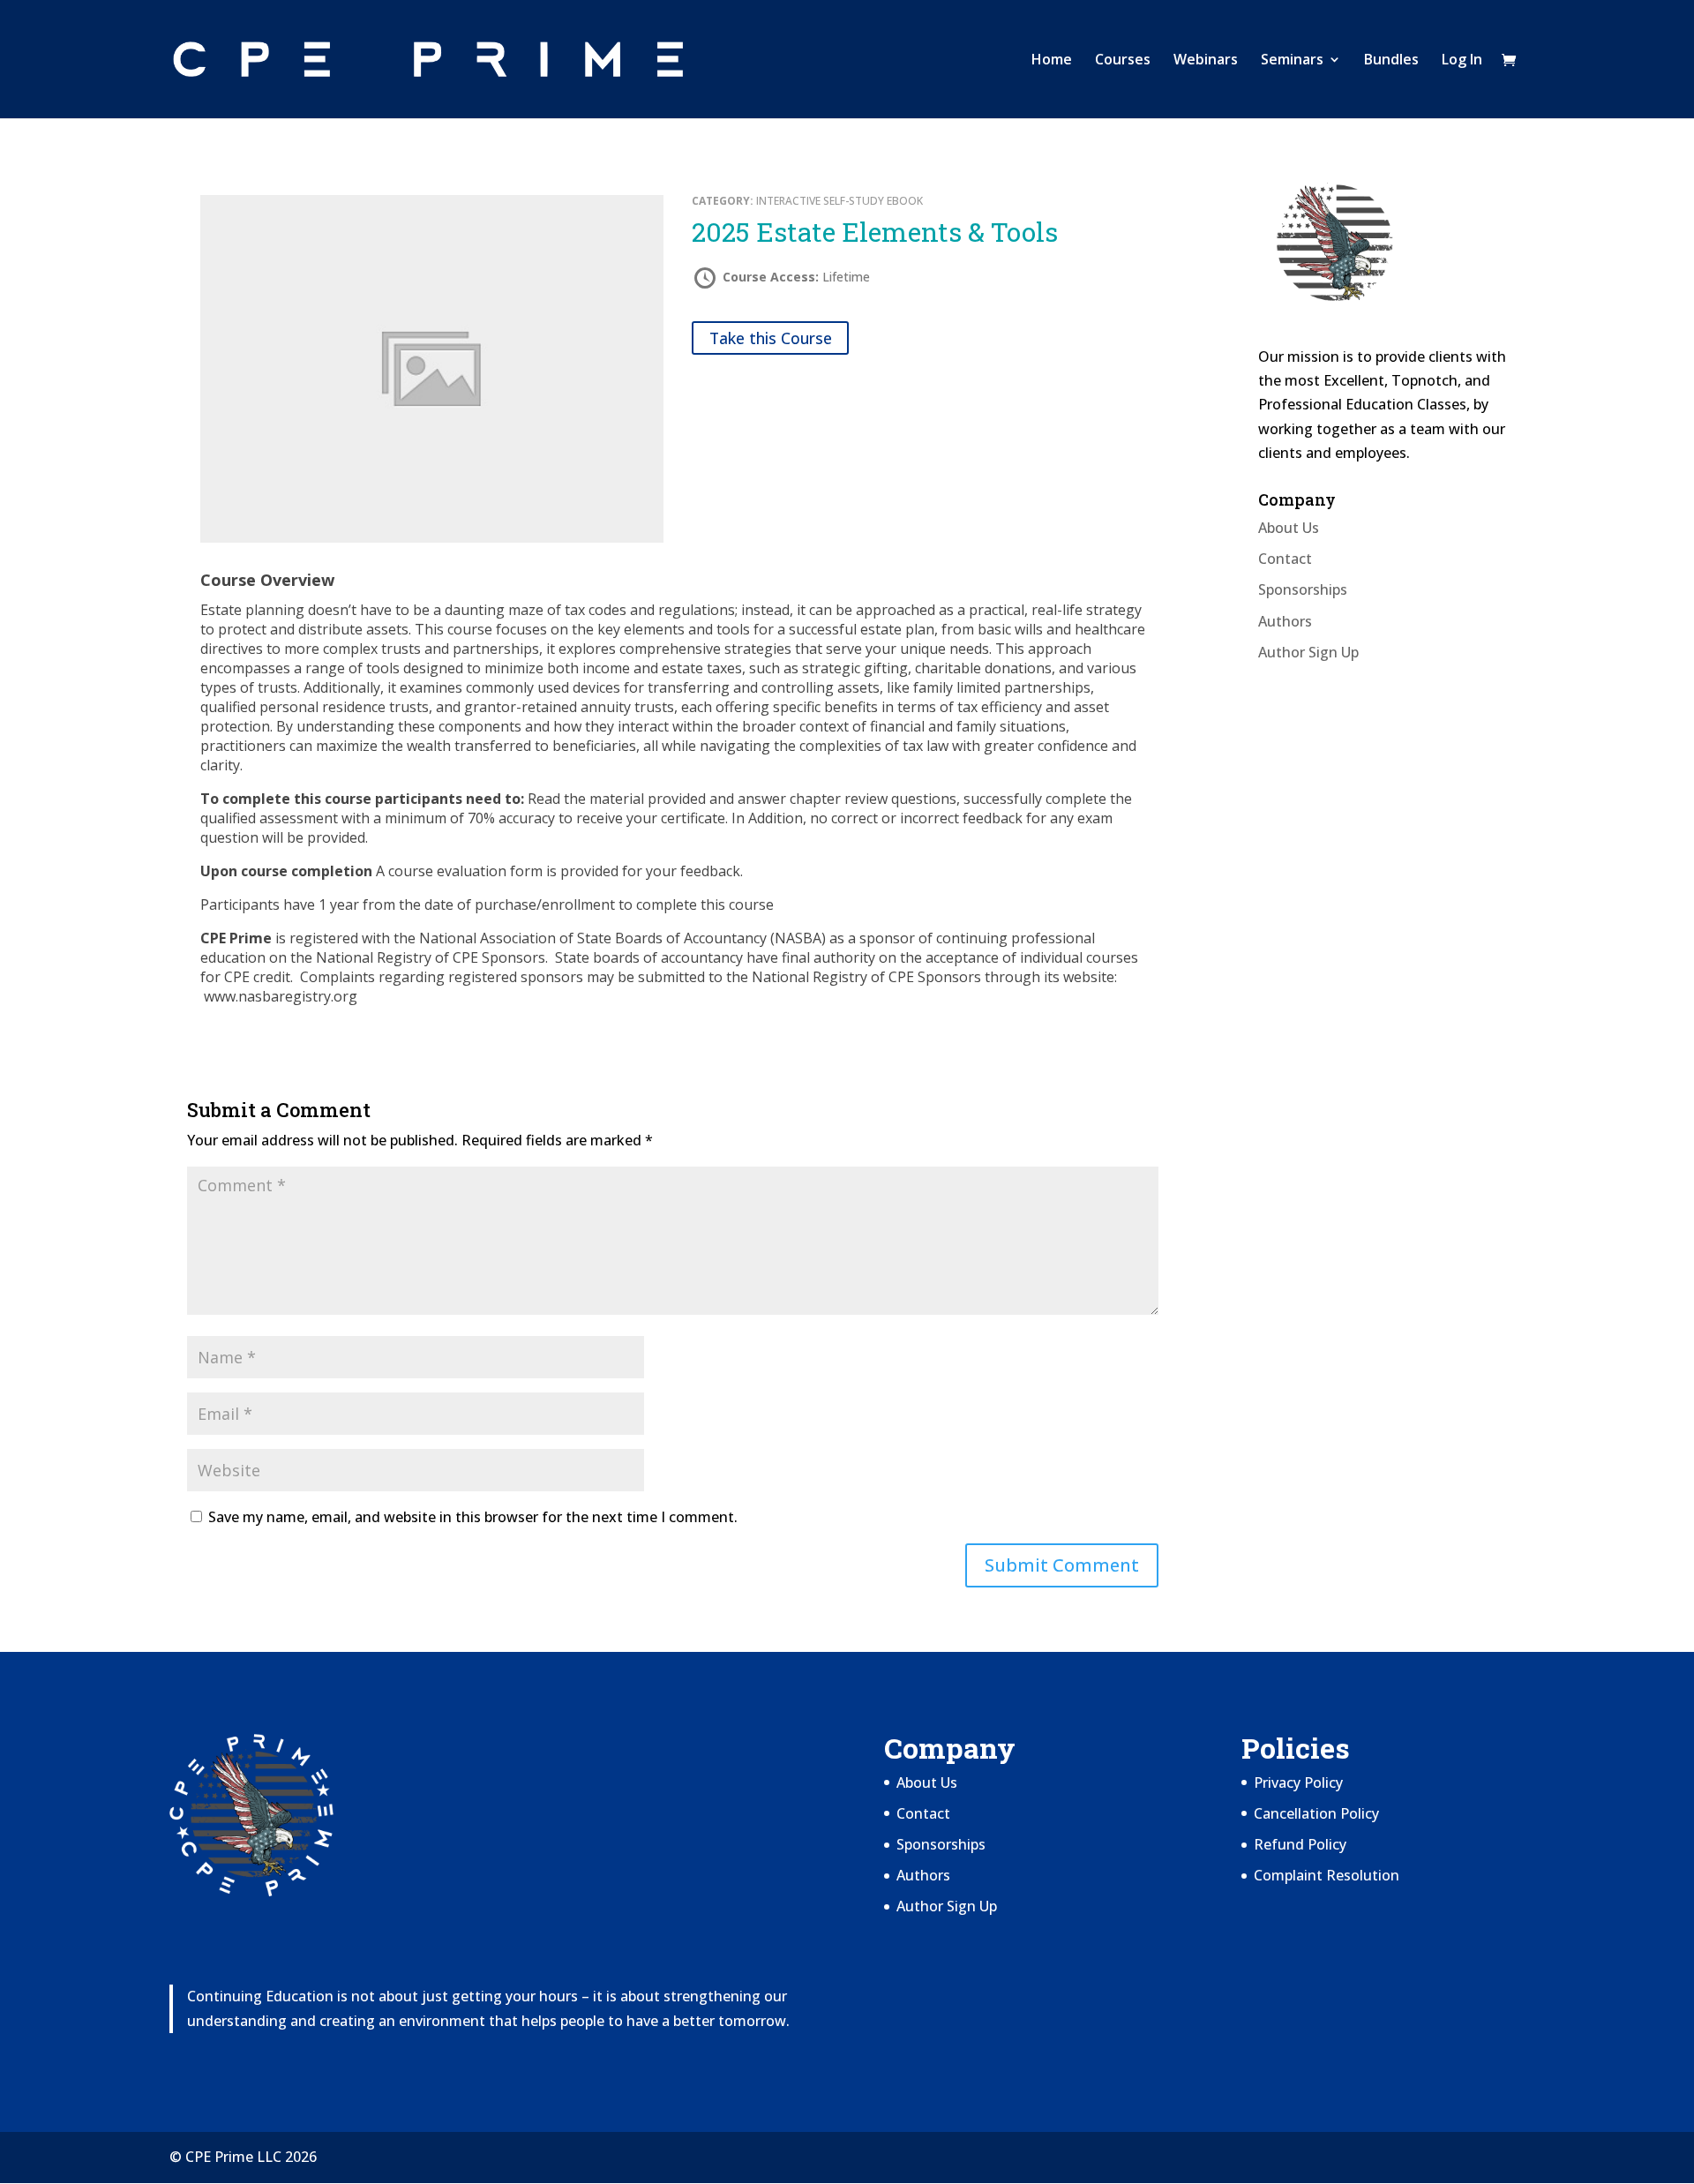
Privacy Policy (1298, 1782)
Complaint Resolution (1327, 1875)
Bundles (1391, 61)
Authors (1285, 621)
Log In (1462, 61)
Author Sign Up (1308, 652)
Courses (1123, 61)
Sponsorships (1303, 589)
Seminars (1292, 61)
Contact (1285, 559)
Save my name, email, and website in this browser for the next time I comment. (473, 1517)
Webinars (1206, 61)
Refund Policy (1300, 1844)
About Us (1289, 528)
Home (1052, 61)
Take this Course (771, 338)
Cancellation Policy (1316, 1813)
